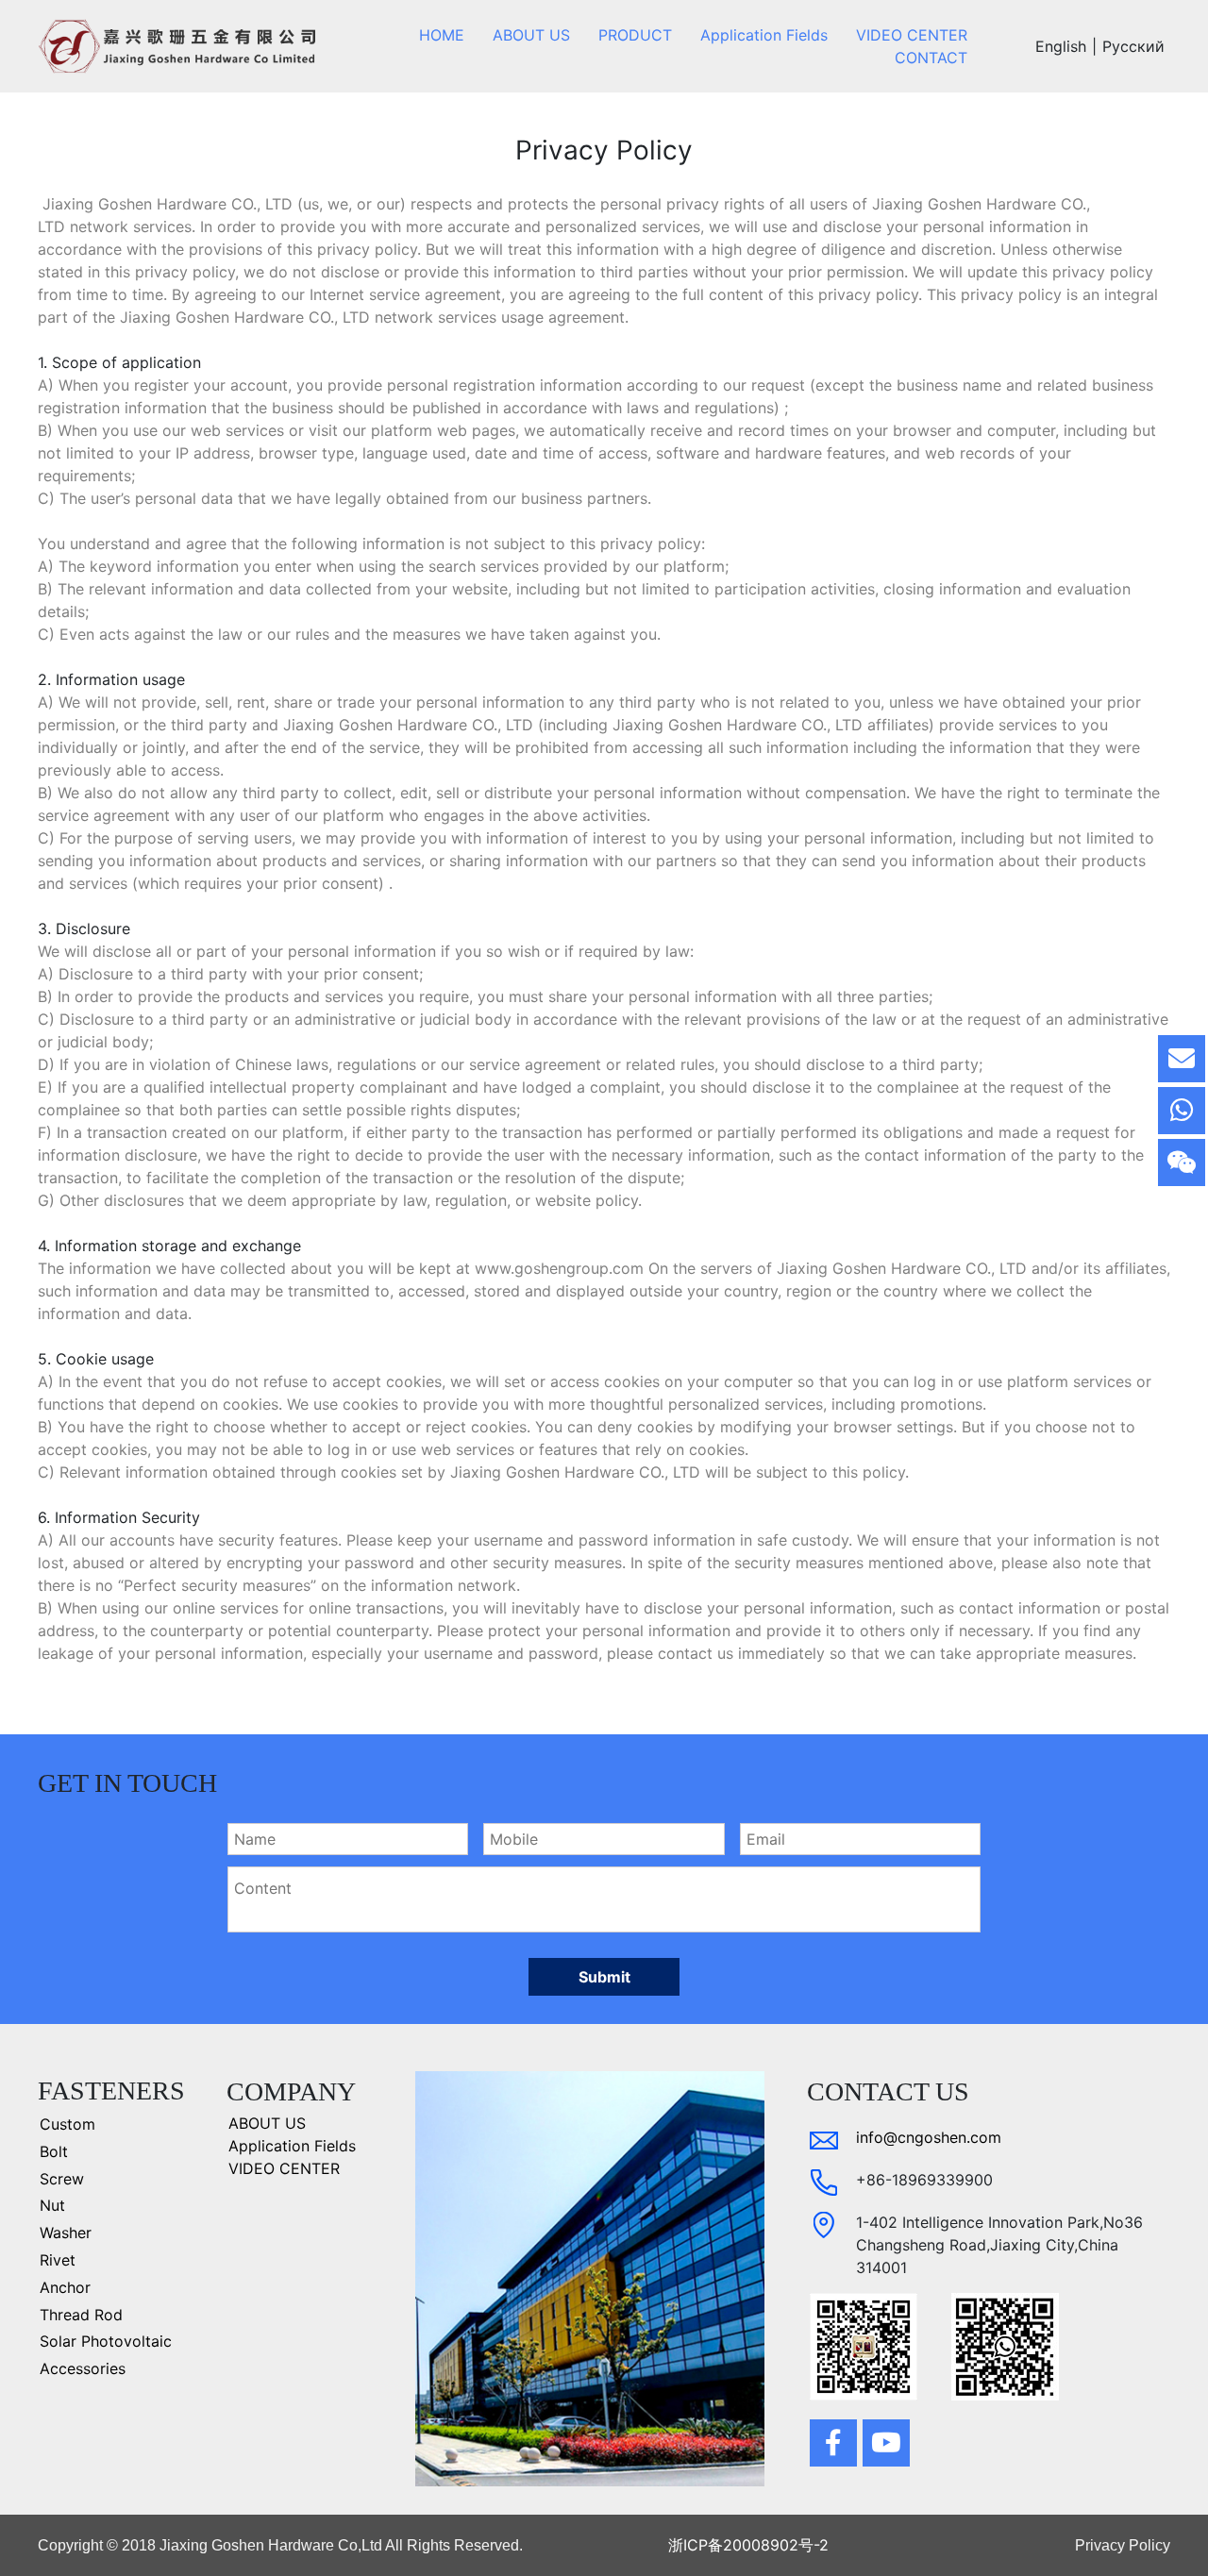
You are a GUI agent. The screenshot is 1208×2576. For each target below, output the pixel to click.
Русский (1133, 46)
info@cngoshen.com (929, 2137)
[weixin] (1182, 1163)
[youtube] (886, 2443)
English (1061, 46)
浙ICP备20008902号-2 (748, 2545)
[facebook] (833, 2443)
